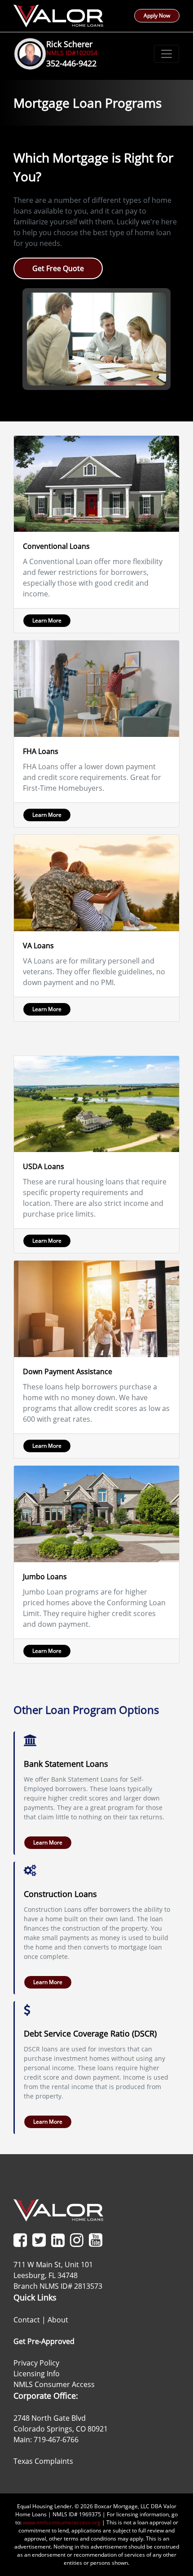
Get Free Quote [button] (58, 268)
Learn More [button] (47, 620)
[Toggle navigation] (167, 54)
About (58, 2320)
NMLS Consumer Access (54, 2384)
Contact (27, 2320)
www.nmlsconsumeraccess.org (62, 2522)
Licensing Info (37, 2374)
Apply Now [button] (157, 15)
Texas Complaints (43, 2461)
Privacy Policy (36, 2363)
